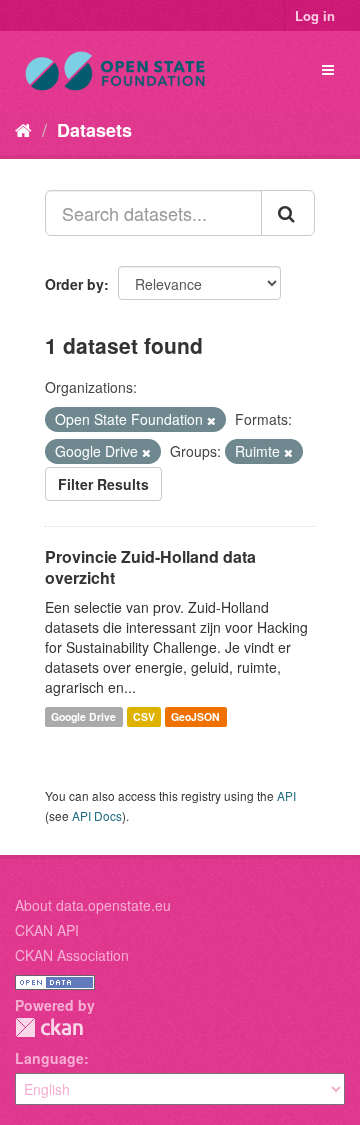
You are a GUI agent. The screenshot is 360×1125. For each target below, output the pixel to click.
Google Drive (83, 716)
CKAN (49, 1027)
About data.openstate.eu (93, 905)
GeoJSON (195, 716)
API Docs (97, 815)
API (286, 795)
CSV (144, 716)
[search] (288, 213)
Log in (315, 15)
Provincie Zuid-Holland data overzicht (150, 567)
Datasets (94, 130)
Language (49, 1058)
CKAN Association (72, 955)
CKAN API (47, 930)
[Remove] (211, 420)
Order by (74, 284)
